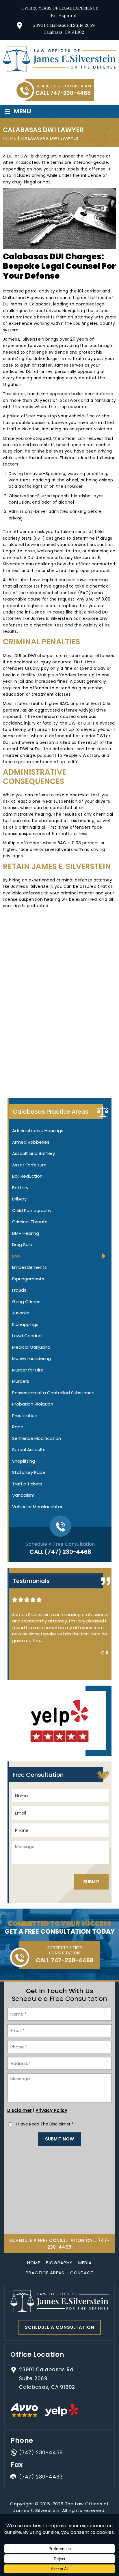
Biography (59, 2263)
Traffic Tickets (27, 1484)
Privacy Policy (51, 2110)
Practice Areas (45, 2273)
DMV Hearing (26, 1233)
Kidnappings (25, 1324)
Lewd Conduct (28, 1336)
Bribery (19, 1199)
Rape (18, 1427)
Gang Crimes (26, 1302)
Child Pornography (32, 1210)
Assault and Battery (34, 1153)
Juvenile (21, 1313)
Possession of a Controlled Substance (53, 1393)
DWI (16, 1256)
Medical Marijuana (31, 1347)
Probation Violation (33, 1404)
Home (34, 2263)
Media (85, 2263)
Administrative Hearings (38, 1131)
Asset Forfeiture (29, 1165)
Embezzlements (29, 1267)
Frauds (19, 1290)
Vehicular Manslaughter (37, 1507)
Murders (21, 1381)
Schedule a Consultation (60, 2327)
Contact (82, 2273)
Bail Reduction (27, 1176)
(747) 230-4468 (68, 1552)
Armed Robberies (31, 1142)
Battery (20, 1188)
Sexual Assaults (29, 1450)
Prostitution (25, 1415)
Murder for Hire (28, 1370)
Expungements (28, 1279)
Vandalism (23, 1495)
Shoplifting (24, 1461)
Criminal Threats (30, 1222)
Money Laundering (31, 1358)
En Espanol (64, 16)
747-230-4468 (70, 93)
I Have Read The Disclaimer (45, 2124)
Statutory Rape (29, 1472)
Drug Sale (22, 1244)
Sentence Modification (37, 1438)
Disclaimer (19, 2110)
